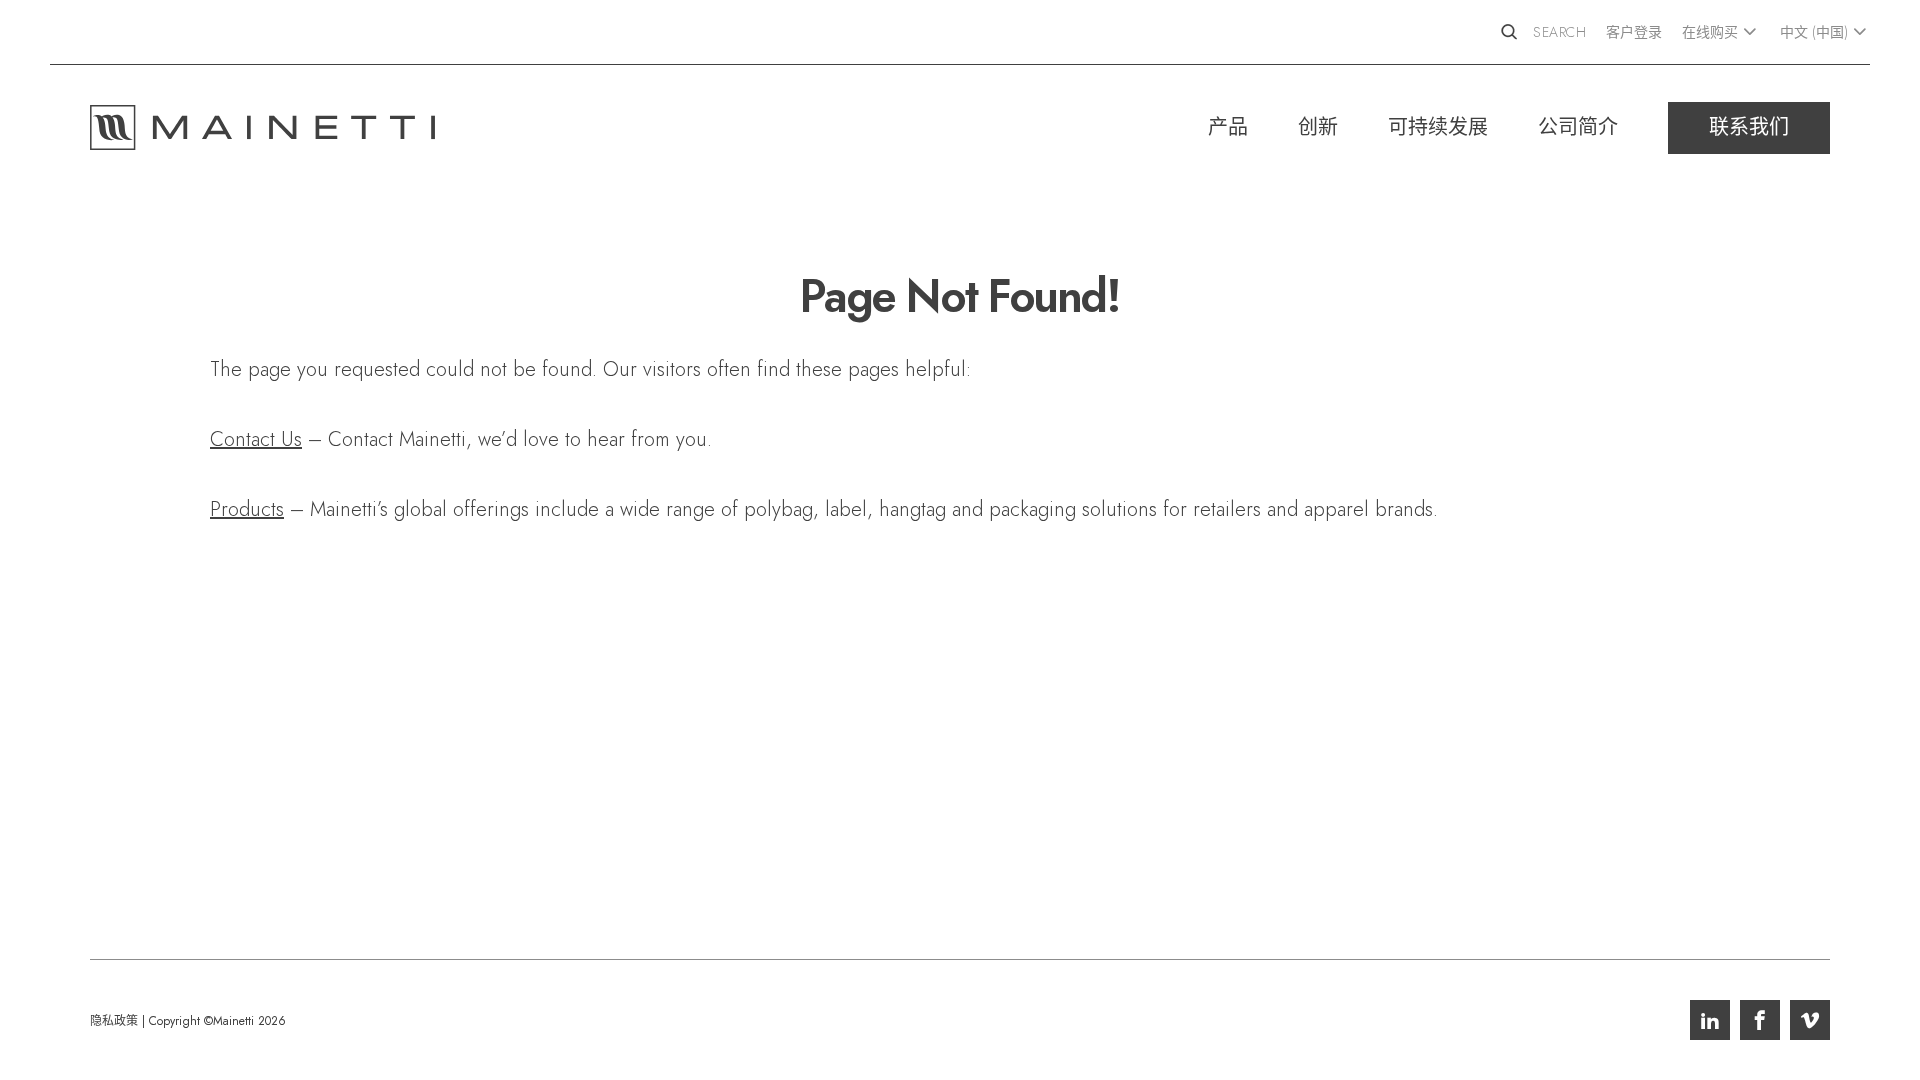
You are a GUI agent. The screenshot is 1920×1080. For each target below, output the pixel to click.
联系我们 (1749, 127)
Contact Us (256, 439)
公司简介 (1578, 127)
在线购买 (1710, 32)
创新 (1318, 127)
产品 (1228, 127)
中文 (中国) (1814, 32)
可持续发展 (1438, 127)
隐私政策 (114, 1021)
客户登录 (1634, 32)
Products (247, 509)
